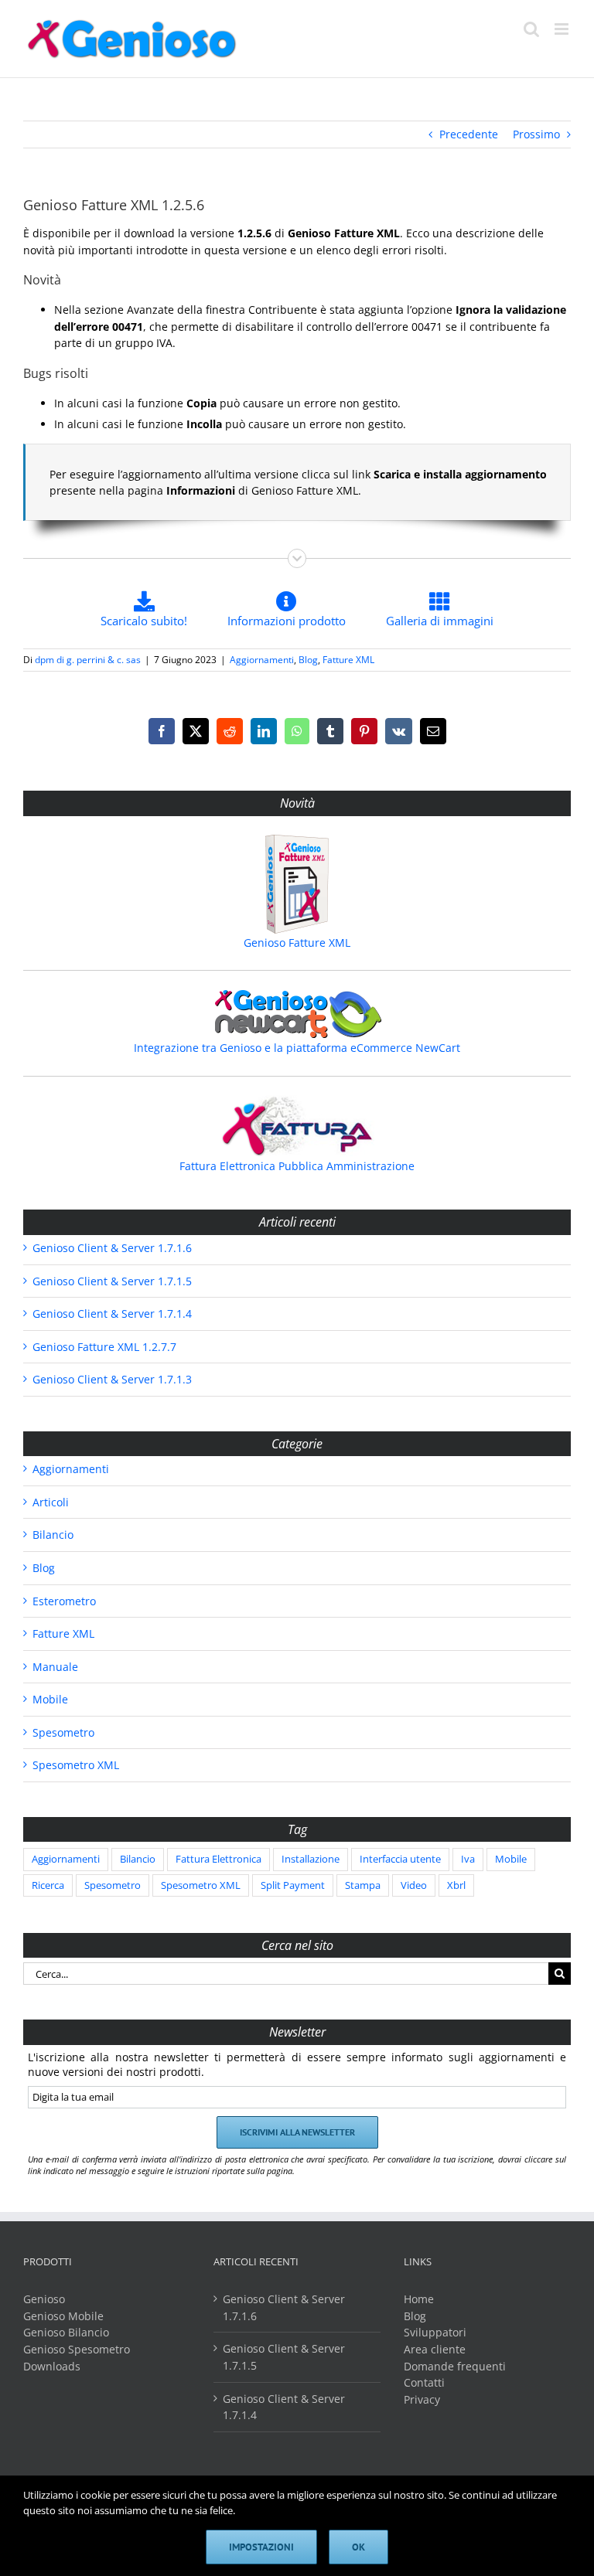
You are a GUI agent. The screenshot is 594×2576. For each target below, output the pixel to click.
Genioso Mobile (63, 2316)
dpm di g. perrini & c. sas (88, 660)
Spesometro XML (76, 1765)
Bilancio (53, 1535)
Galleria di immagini (440, 621)
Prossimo (536, 134)
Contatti (424, 2382)
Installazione (311, 1859)
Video (414, 1885)
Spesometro (63, 1732)
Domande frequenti (455, 2366)
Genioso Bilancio (66, 2332)
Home (419, 2299)
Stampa (363, 1885)
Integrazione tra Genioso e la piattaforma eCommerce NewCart (297, 1048)
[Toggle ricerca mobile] (531, 29)
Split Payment (293, 1885)
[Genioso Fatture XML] (297, 884)
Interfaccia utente (400, 1859)
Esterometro (64, 1601)
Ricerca (48, 1885)
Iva (468, 1859)
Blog (308, 660)
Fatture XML (348, 660)
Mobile (50, 1699)
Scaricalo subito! (144, 621)
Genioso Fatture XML (297, 943)
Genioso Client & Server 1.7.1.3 (112, 1379)
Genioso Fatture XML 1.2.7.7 (104, 1347)
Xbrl (456, 1885)
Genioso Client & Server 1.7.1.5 (112, 1281)
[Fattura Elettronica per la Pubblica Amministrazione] (297, 1126)
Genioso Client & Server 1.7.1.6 (112, 1248)
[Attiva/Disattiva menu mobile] (563, 29)
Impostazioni (261, 2547)
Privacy (422, 2399)
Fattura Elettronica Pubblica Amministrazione (297, 1166)
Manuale (55, 1667)
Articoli (51, 1502)
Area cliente (435, 2349)
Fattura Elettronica (218, 1859)
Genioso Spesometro (77, 2349)
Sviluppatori (435, 2332)
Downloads (52, 2366)
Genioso (44, 2299)
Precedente (469, 134)
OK (358, 2547)
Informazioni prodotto (287, 621)
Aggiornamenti (262, 660)
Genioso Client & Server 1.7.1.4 (112, 1314)
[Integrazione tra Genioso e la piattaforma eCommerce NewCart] (297, 1014)
